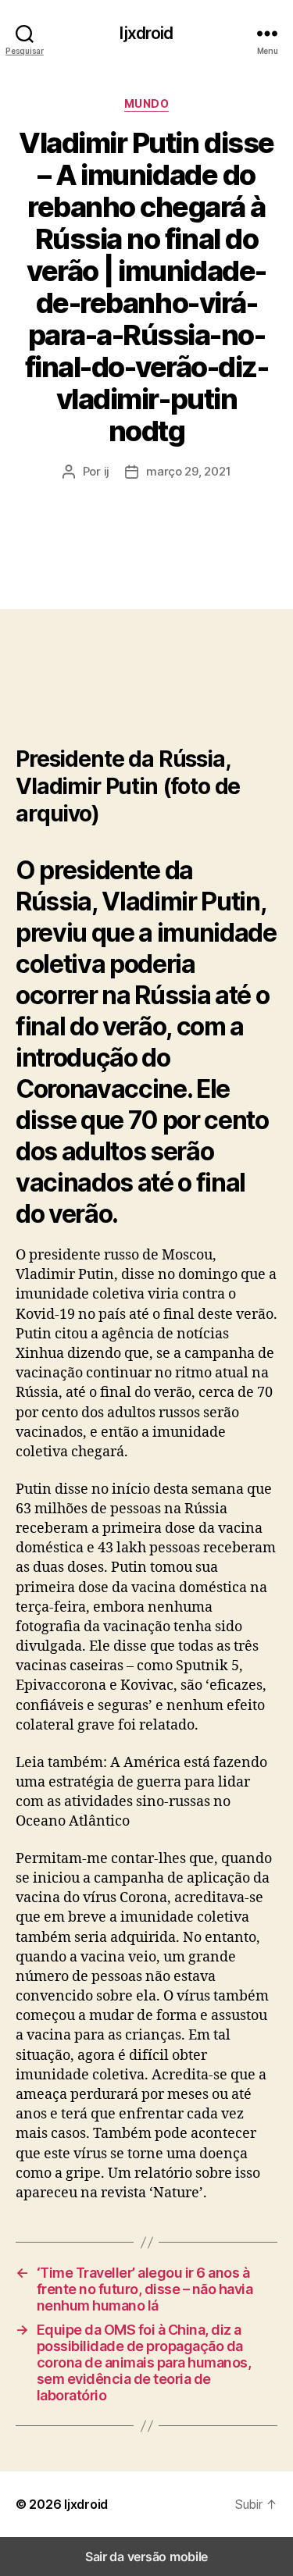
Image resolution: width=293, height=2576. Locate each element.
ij (107, 471)
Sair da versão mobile (146, 2556)
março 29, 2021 (188, 471)
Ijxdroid (146, 33)
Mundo (147, 103)
